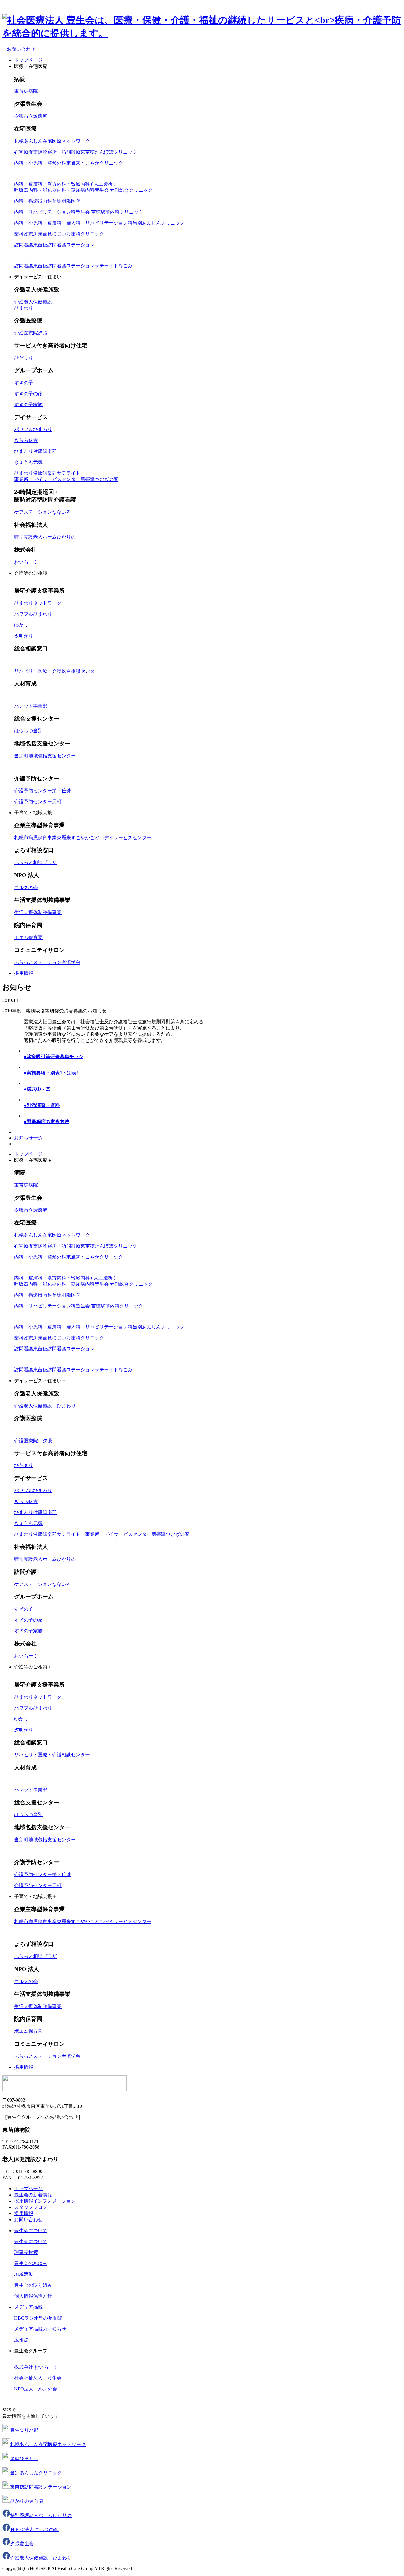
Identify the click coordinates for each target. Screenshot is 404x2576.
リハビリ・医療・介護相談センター (52, 1755)
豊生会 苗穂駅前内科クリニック (79, 212)
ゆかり (21, 625)
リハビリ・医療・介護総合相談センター (57, 671)
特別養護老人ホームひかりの (41, 2515)
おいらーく (26, 562)
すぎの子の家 (28, 394)
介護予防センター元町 (38, 802)
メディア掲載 (28, 2307)
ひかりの (45, 537)
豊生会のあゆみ (31, 2263)
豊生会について (31, 2231)
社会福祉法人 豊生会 (38, 2378)
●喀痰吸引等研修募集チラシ (54, 1057)
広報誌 (21, 2340)
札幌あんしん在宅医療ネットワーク (52, 141)
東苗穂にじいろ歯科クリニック (59, 234)
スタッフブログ (31, 2207)
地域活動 (24, 2274)
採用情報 (24, 973)
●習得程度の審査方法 (46, 1122)
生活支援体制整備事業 (38, 912)
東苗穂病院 (26, 91)
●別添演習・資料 (42, 1105)
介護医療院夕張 (31, 333)
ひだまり (24, 358)
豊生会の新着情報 (33, 2195)
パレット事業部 (31, 706)
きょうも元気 (28, 462)
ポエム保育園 (28, 937)
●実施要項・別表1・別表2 (51, 1073)
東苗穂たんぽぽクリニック (76, 152)
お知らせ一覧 (28, 1138)
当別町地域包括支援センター (45, 756)
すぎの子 (24, 383)
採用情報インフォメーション (45, 2201)
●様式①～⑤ (37, 1089)
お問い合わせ (28, 2220)
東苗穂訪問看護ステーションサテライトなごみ (73, 266)
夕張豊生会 (22, 2544)
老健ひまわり (24, 2459)
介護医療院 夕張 (33, 1441)
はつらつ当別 (28, 731)
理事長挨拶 (26, 2252)
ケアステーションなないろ (43, 512)
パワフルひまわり (33, 429)
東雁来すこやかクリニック (69, 163)
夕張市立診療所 (31, 116)
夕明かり (24, 636)
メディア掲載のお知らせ (40, 2329)
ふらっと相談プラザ (35, 862)
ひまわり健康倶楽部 (35, 451)
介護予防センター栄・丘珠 (43, 791)
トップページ (28, 60)
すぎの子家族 (28, 405)
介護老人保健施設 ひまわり (45, 1406)
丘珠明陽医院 (47, 201)
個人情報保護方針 (33, 2296)
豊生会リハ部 (24, 2430)
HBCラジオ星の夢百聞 (38, 2318)
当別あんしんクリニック (99, 223)
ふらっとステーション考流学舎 (47, 962)
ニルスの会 (26, 888)
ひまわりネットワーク (38, 603)
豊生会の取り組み (33, 2285)
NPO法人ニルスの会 (36, 2389)
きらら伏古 (26, 440)
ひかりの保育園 (27, 2501)
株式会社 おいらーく (36, 2367)
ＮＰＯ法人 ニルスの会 (34, 2529)
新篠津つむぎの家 (102, 1534)
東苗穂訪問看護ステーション (54, 245)
